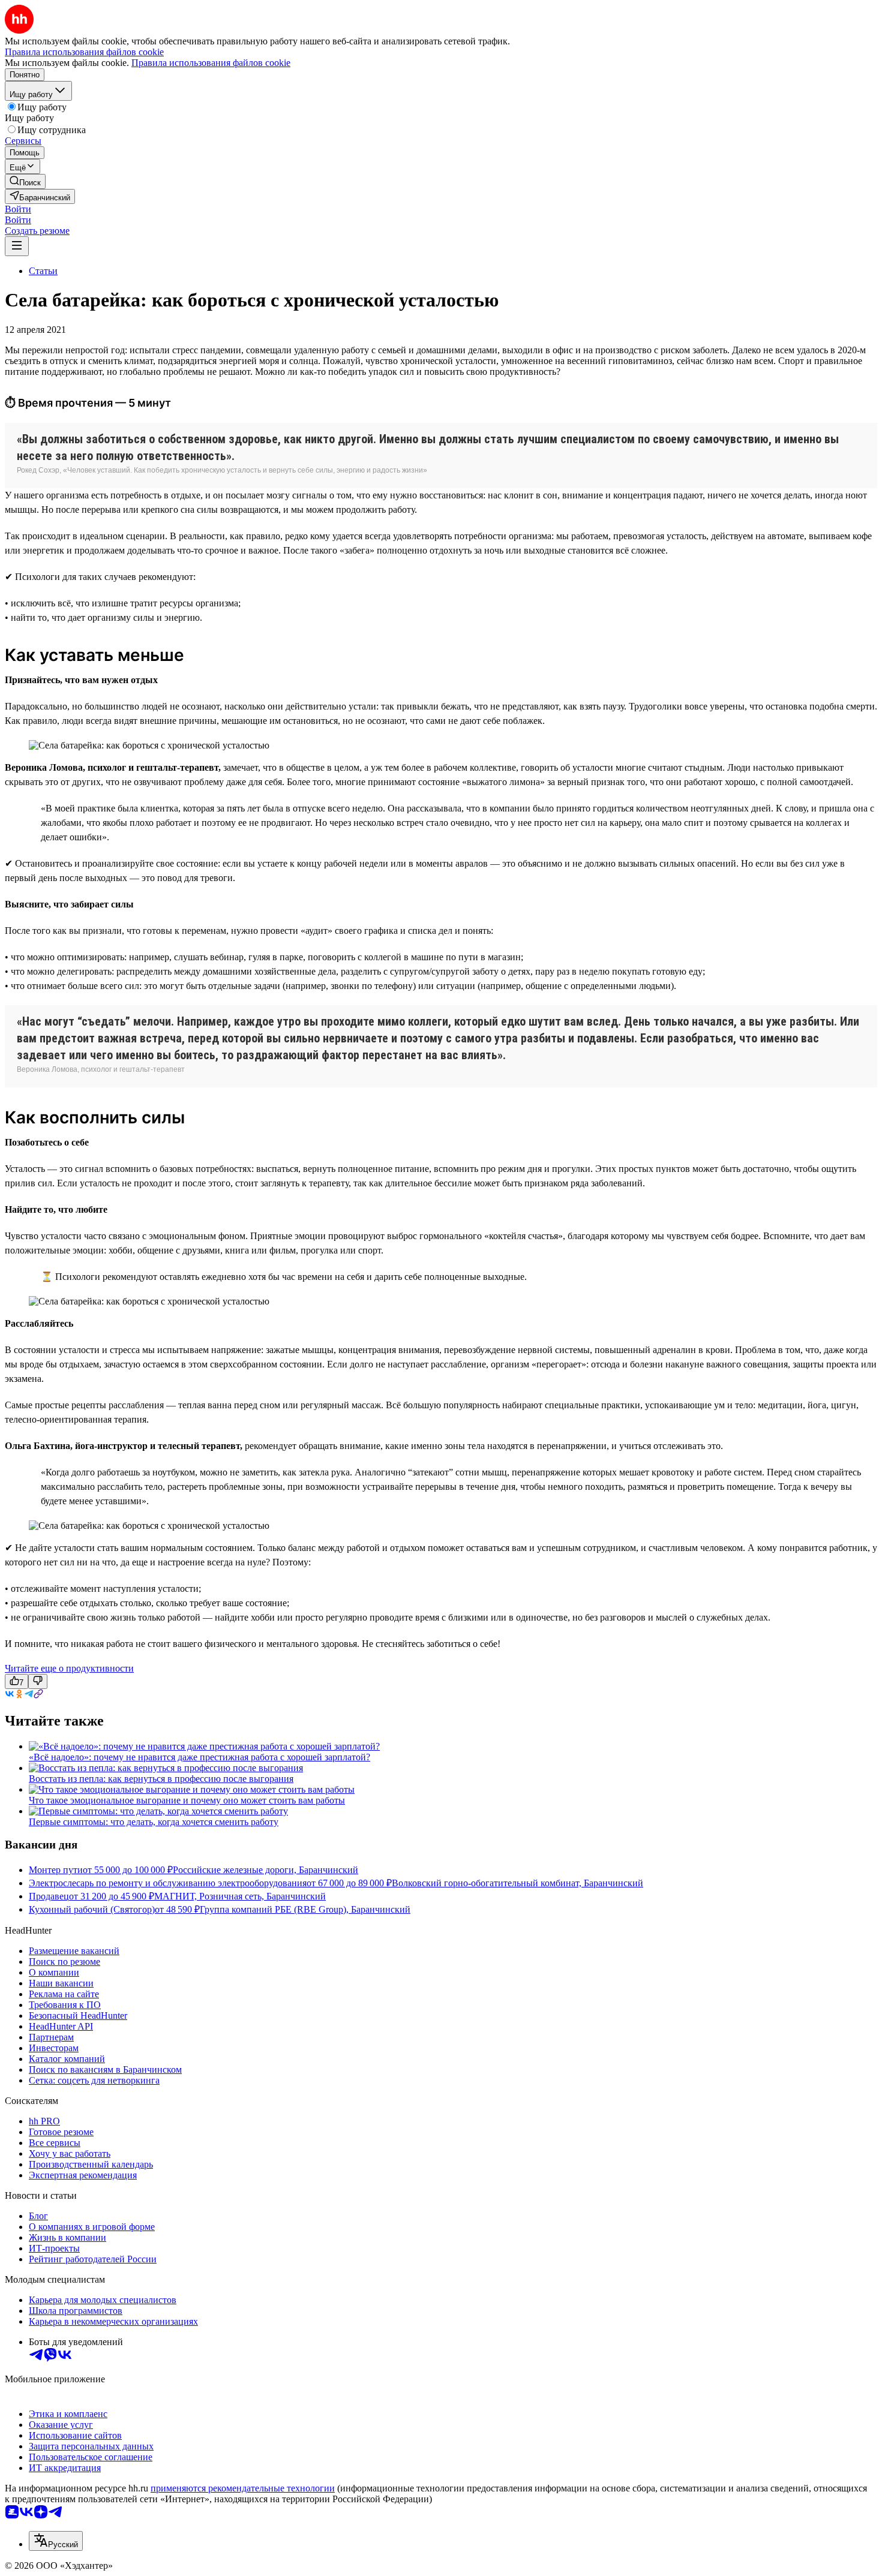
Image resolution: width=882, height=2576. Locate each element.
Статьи (43, 271)
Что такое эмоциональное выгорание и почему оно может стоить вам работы (187, 1800)
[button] (18, 209)
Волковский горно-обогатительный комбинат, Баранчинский (517, 1883)
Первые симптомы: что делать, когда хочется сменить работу (154, 1822)
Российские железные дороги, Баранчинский (265, 1870)
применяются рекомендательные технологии (243, 2488)
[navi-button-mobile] (17, 246)
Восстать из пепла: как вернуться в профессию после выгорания (161, 1779)
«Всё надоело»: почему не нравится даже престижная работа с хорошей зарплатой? (199, 1757)
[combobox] (56, 2541)
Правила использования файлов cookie (211, 63)
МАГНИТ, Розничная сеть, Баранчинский (240, 1896)
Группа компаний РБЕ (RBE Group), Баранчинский (305, 1909)
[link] (25, 181)
